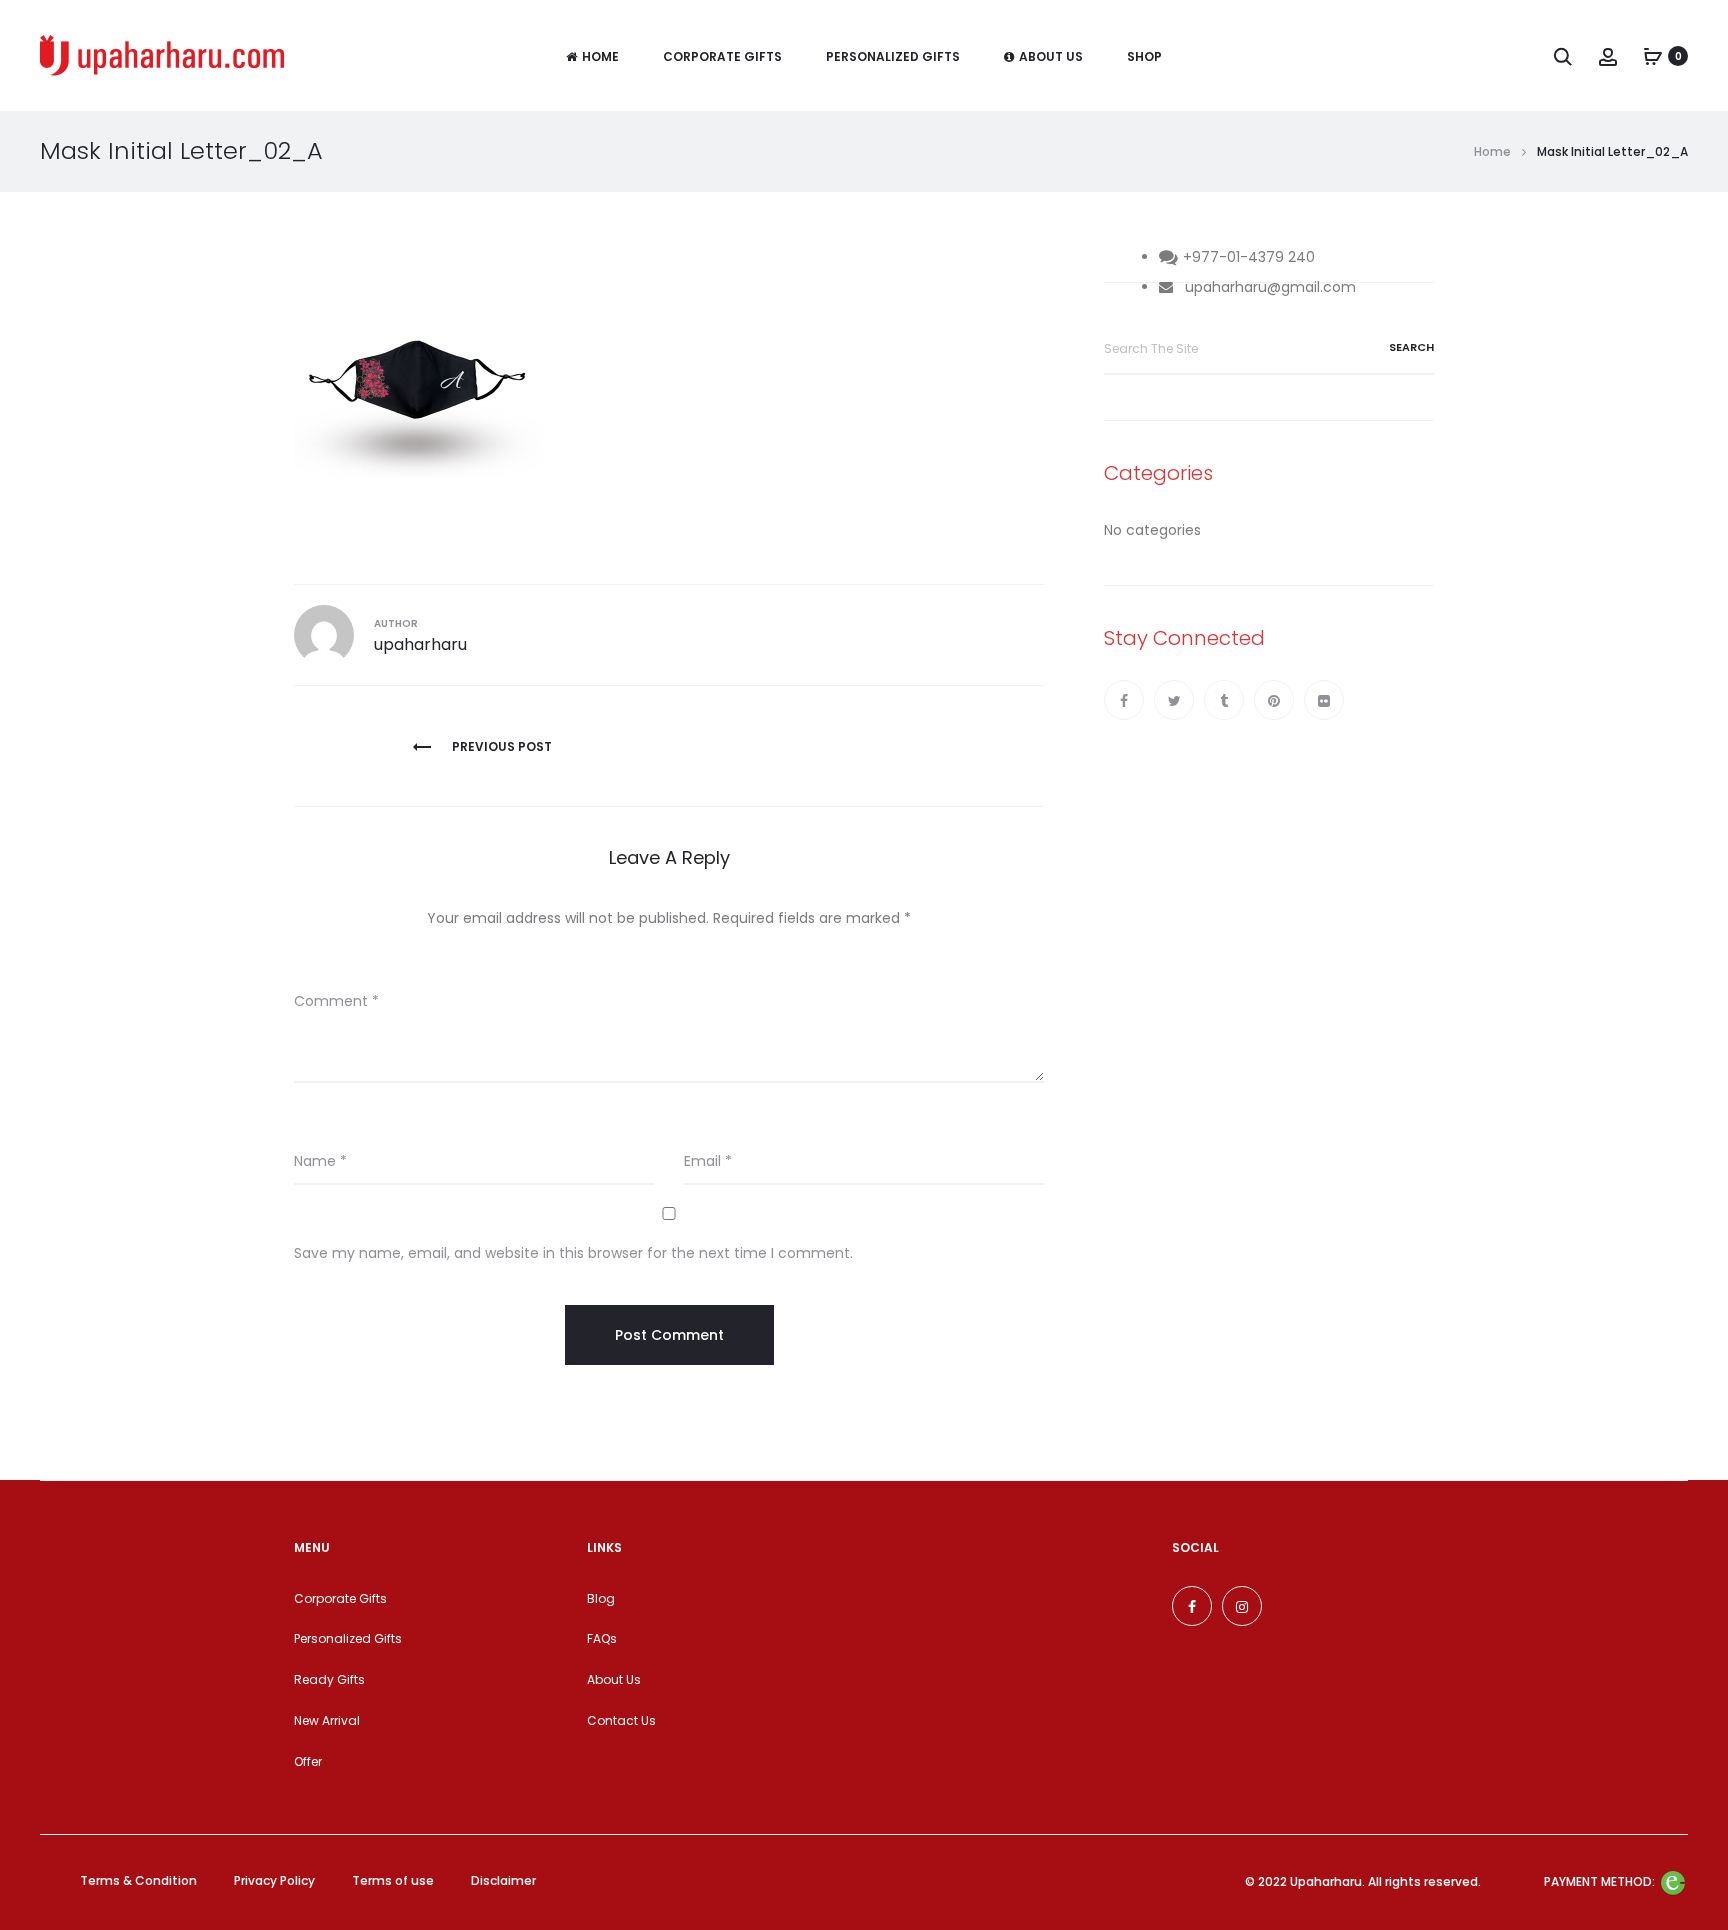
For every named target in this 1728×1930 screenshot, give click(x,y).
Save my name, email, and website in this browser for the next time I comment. (573, 1253)
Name (320, 1161)
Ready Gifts (329, 1679)
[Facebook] (1124, 700)
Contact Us (621, 1720)
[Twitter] (1174, 700)
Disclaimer (503, 1880)
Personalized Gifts (893, 56)
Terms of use (393, 1880)
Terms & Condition (138, 1880)
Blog (601, 1598)
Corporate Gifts (722, 56)
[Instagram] (1242, 1606)
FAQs (602, 1638)
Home (600, 56)
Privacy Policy (274, 1880)
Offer (308, 1761)
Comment (336, 1001)
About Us (1051, 56)
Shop (1144, 56)
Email (708, 1161)
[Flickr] (1324, 700)
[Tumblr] (1224, 700)
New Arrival (327, 1720)
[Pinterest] (1274, 700)
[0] (1653, 56)
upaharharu (420, 644)
